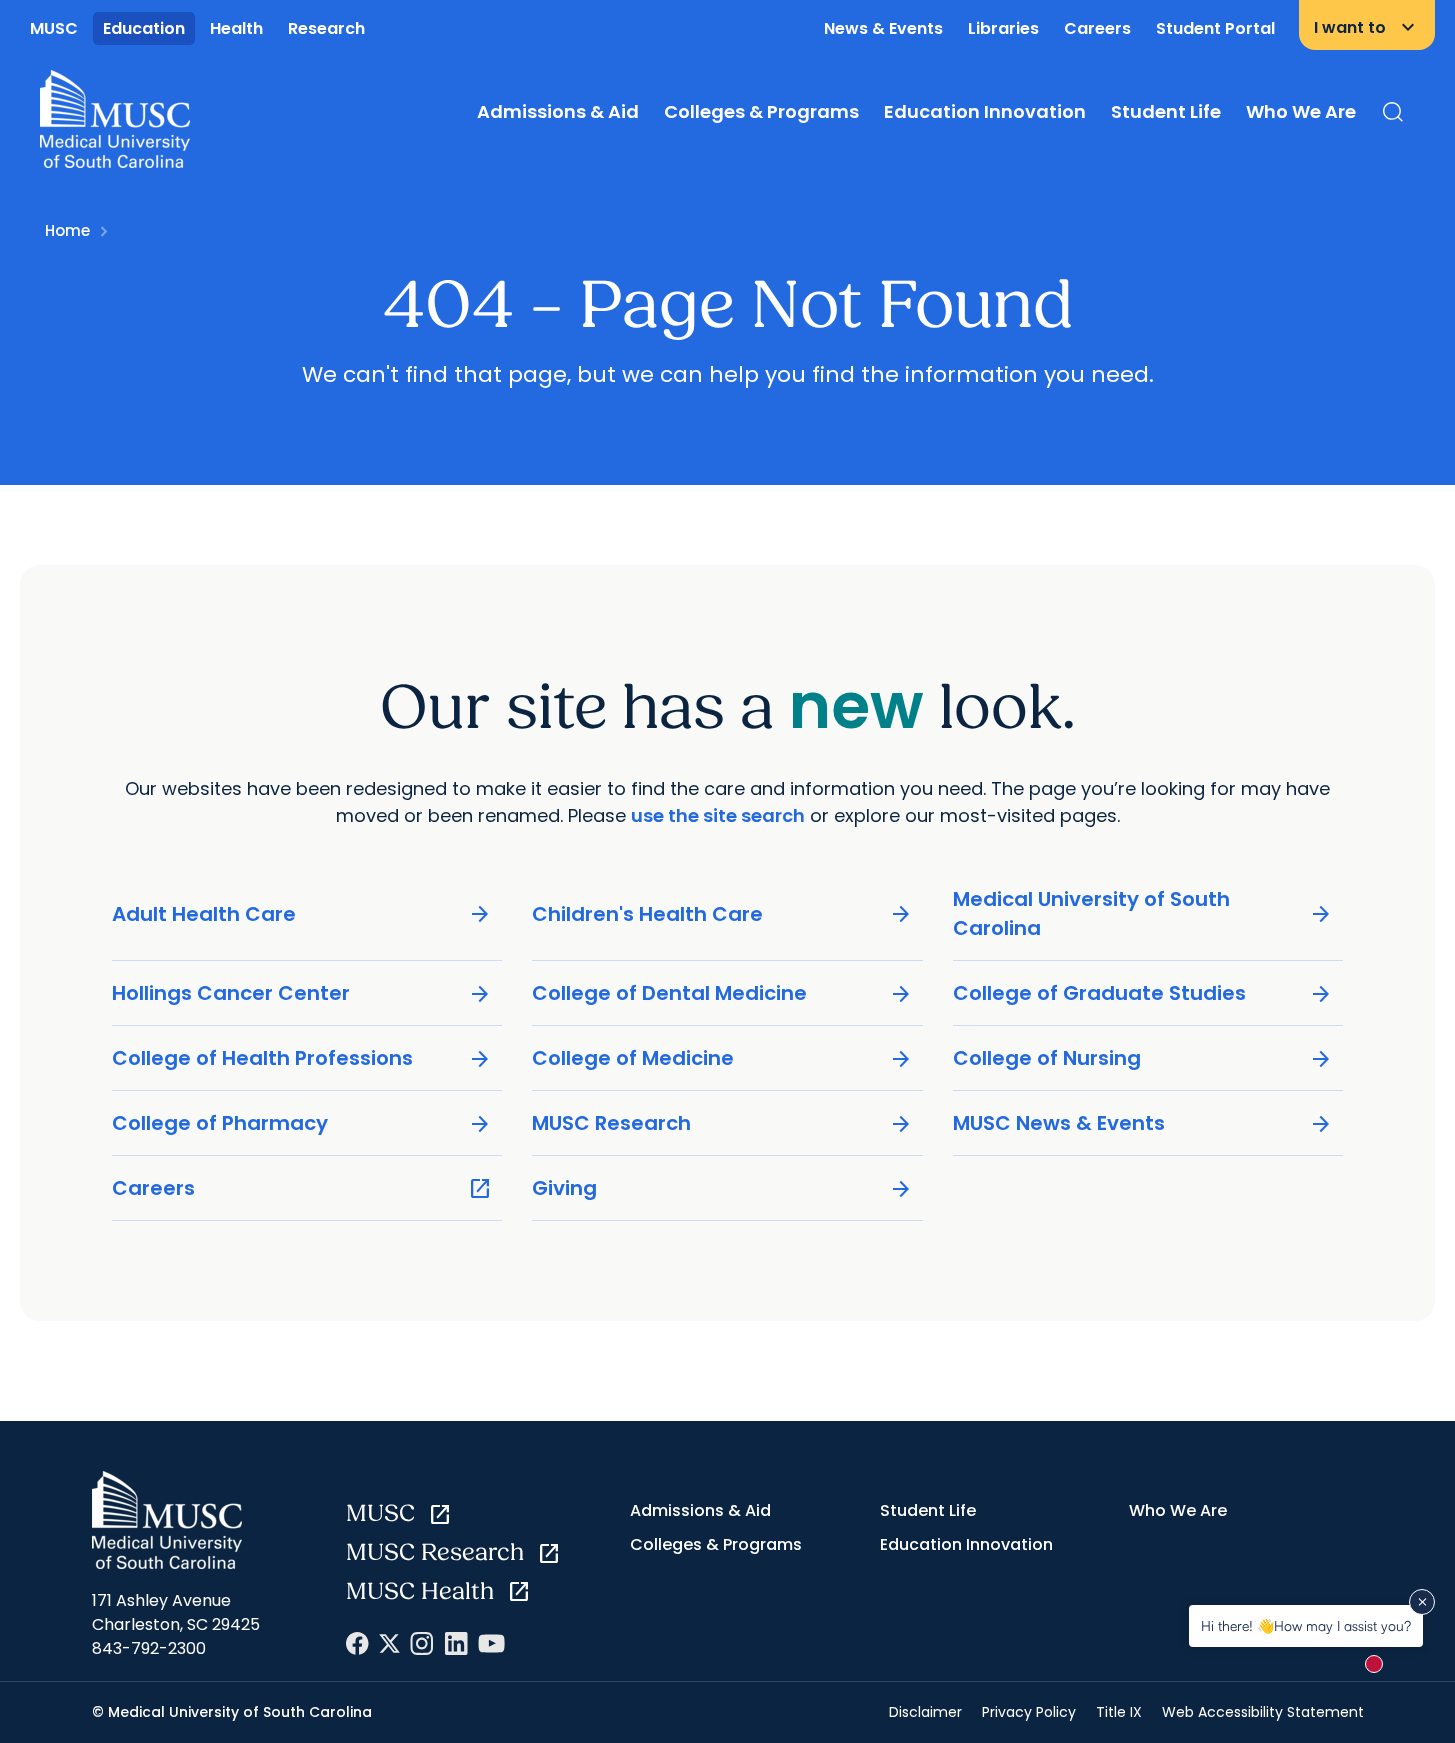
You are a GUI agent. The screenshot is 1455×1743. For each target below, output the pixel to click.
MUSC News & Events (1143, 1123)
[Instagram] (422, 1643)
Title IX (1119, 1712)
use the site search (718, 815)
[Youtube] (491, 1643)
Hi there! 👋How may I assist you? (1306, 1625)
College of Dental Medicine (722, 993)
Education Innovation (985, 111)
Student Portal (1215, 28)
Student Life (1166, 111)
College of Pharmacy (302, 1123)
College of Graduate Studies (1143, 993)
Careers (1097, 28)
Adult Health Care (302, 914)
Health (236, 28)
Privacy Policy (1029, 1712)
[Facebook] (357, 1643)
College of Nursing (1143, 1058)
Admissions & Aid (558, 111)
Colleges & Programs (761, 111)
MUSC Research (722, 1123)
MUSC (54, 28)
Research (326, 28)
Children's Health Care (722, 914)
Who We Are (1301, 111)
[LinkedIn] (456, 1643)
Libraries (1003, 28)
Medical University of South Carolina (1143, 913)
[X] (389, 1643)
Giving (722, 1188)
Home (67, 230)
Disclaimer (925, 1712)
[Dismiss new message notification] (1422, 1602)
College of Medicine (722, 1058)
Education (144, 28)
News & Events (883, 28)
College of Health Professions (302, 1058)
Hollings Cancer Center (302, 993)
